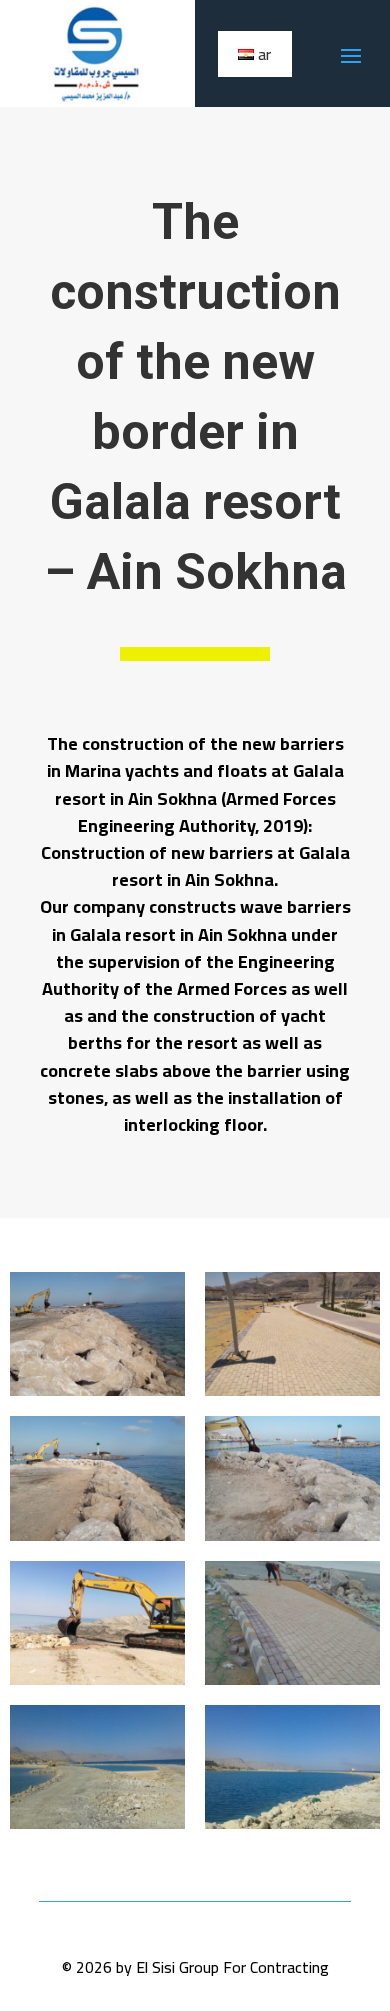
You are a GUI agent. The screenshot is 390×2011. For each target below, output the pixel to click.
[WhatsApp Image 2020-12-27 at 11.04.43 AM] (97, 1685)
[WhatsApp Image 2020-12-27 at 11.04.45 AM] (97, 1396)
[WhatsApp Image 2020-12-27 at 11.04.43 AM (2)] (292, 1685)
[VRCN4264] (97, 1829)
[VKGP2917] (292, 1829)
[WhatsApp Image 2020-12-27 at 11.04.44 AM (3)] (292, 1541)
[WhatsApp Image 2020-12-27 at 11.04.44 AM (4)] (97, 1541)
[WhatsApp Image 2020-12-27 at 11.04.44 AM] (292, 1396)
